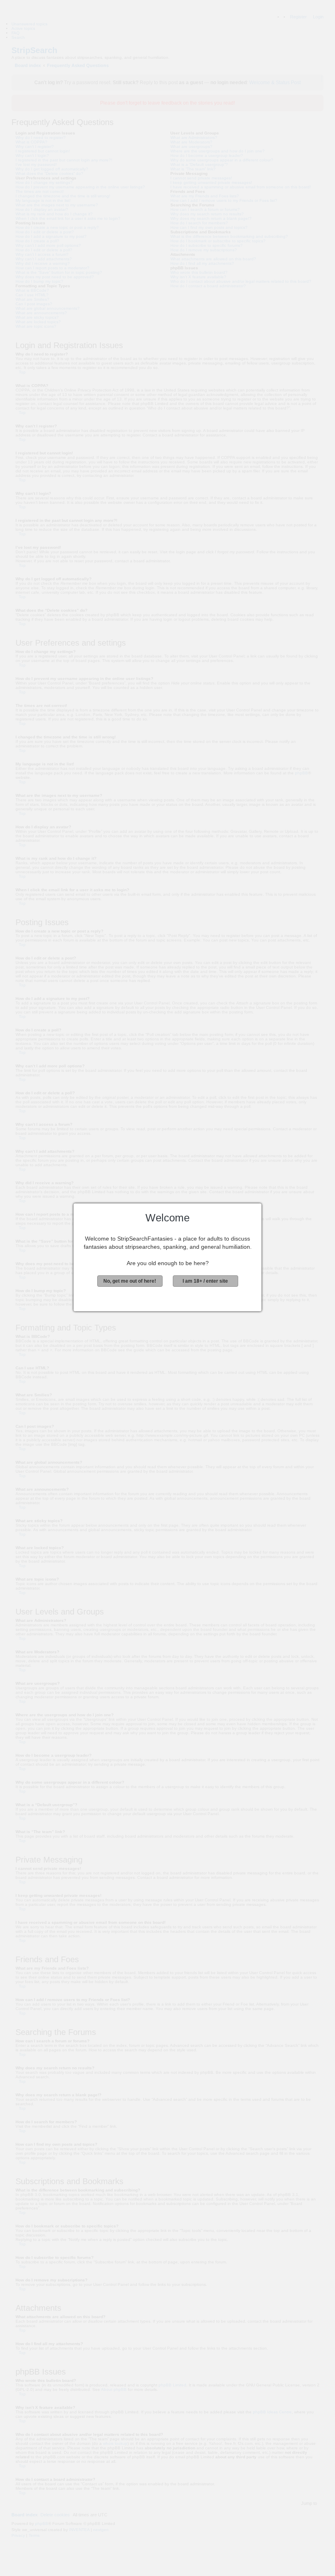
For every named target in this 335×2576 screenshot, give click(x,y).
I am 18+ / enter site (205, 1281)
